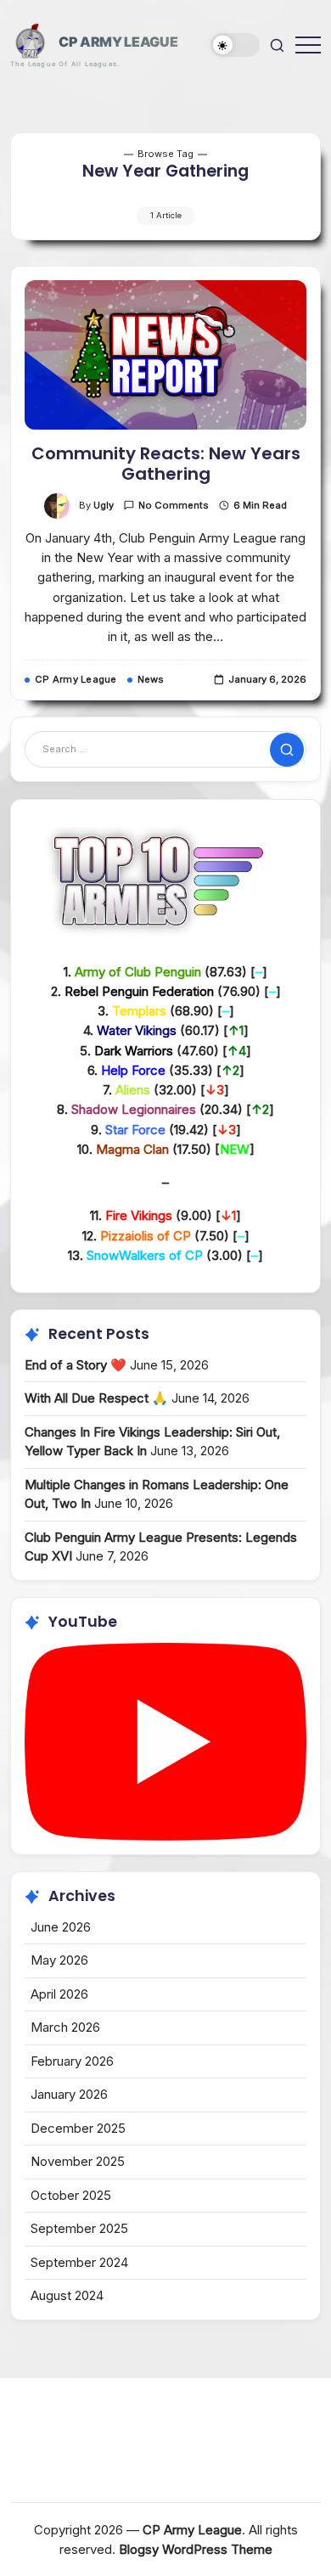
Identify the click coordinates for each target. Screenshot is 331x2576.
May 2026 (59, 1960)
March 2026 (65, 2027)
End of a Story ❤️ (76, 1365)
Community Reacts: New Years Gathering (166, 464)
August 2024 (67, 2295)
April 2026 (59, 1994)
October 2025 (71, 2195)
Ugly (104, 505)
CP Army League (118, 42)
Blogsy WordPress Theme (196, 2549)
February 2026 (72, 2061)
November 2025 (78, 2161)
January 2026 (69, 2094)
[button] (235, 45)
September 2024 (79, 2262)
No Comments (174, 505)
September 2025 (79, 2228)
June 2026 (61, 1927)
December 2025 (78, 2128)
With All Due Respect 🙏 (96, 1398)
